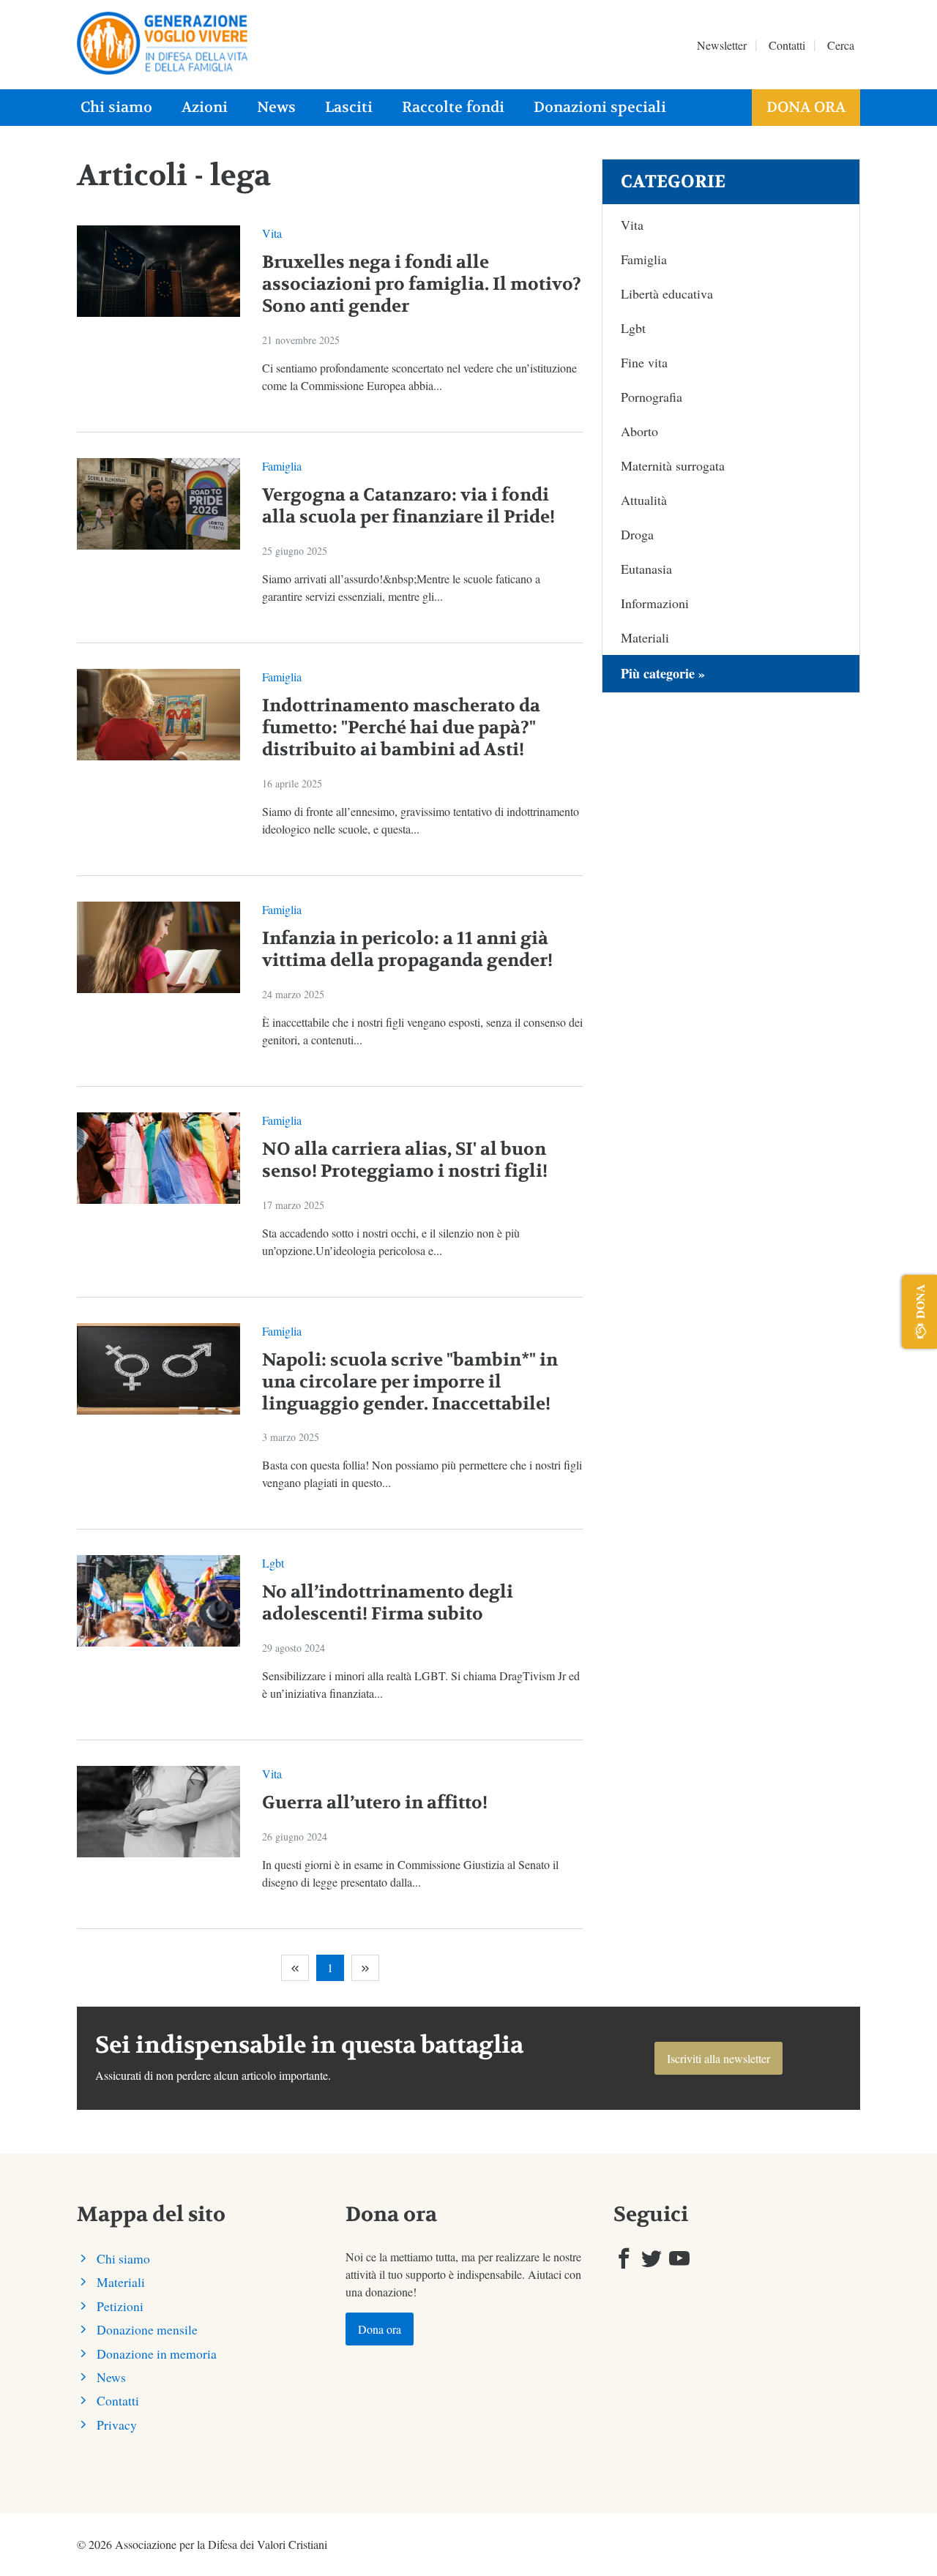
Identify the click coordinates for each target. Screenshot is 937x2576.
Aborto (639, 431)
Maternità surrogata (673, 465)
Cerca (841, 45)
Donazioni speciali (600, 107)
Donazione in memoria (157, 2354)
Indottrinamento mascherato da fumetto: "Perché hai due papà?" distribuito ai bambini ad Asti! (401, 728)
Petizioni (120, 2306)
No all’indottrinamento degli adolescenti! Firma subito (388, 1603)
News (276, 107)
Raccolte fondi (453, 107)
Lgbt (273, 1563)
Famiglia (282, 466)
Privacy (117, 2425)
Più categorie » (663, 673)
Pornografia (652, 397)
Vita (272, 233)
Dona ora (806, 107)
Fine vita (644, 362)
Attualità (644, 500)
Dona (920, 1301)
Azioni (205, 107)
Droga (637, 534)
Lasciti (349, 107)
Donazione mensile (147, 2329)
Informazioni (655, 603)
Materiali (645, 637)
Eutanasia (646, 569)
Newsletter (722, 45)
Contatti (787, 45)
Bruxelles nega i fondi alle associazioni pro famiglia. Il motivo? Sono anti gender (422, 284)
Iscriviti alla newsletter (718, 2058)
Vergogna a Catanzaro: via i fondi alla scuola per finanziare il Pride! (408, 506)
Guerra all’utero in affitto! (375, 1803)
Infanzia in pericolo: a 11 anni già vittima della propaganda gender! (407, 950)
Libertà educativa (667, 293)
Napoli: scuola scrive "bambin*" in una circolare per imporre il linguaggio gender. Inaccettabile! (410, 1382)
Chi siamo (116, 107)
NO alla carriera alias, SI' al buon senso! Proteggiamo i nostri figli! (405, 1160)
